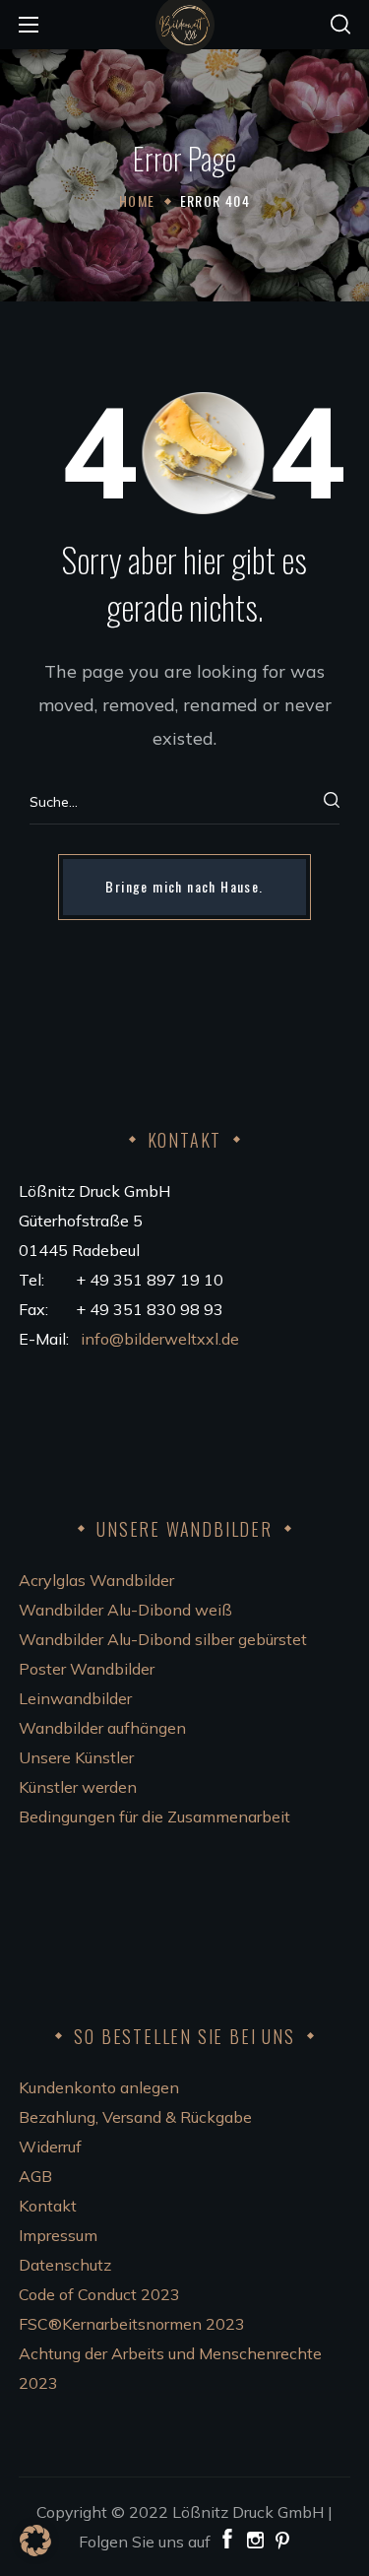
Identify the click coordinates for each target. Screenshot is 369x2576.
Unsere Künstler (76, 1757)
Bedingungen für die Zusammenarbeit (154, 1816)
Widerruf (50, 2147)
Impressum (58, 2235)
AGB (35, 2176)
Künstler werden (78, 1787)
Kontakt (48, 2206)
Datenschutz (65, 2265)
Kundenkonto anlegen (99, 2087)
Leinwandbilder (75, 1698)
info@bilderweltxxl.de (162, 1339)
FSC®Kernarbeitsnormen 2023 (132, 2324)
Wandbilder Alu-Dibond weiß (125, 1610)
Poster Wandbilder (87, 1669)
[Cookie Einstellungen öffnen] (35, 2550)
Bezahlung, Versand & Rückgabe (135, 2117)
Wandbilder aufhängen (102, 1728)
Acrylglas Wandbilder (96, 1580)
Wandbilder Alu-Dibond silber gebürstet (163, 1639)
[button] (340, 25)
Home (137, 200)
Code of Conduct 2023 (99, 2294)
